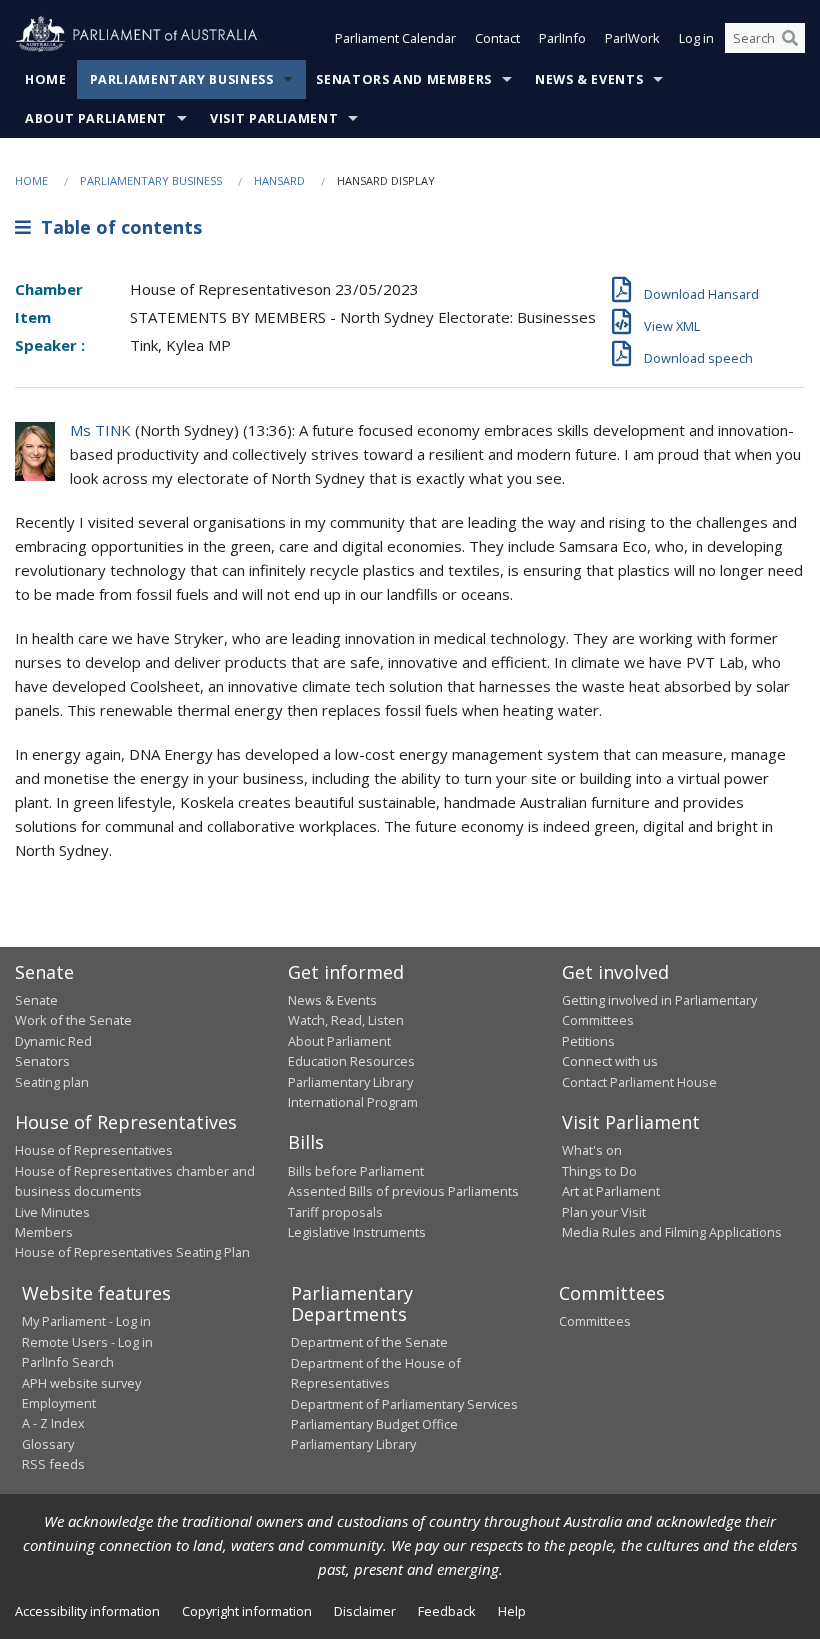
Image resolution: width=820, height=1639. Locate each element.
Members (44, 1232)
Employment (59, 1403)
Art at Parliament (611, 1191)
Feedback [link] (447, 1611)
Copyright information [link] (247, 1611)
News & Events (589, 79)
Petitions (588, 1041)
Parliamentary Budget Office (374, 1424)
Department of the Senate (369, 1342)
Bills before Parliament (356, 1171)
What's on (592, 1150)
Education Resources (351, 1061)
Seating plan (52, 1082)
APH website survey (81, 1383)
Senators (42, 1061)
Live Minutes (52, 1212)
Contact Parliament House (639, 1082)
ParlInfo (562, 38)
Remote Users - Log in (87, 1342)
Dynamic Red (53, 1041)
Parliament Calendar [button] (395, 38)
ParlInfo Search (68, 1362)
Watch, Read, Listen (346, 1020)
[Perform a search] (790, 38)
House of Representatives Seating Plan (132, 1252)
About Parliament (96, 118)
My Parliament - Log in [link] (86, 1321)
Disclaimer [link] (365, 1611)
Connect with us (610, 1061)
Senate (36, 1000)
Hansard (279, 180)
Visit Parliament (274, 118)
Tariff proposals (335, 1212)
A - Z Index (53, 1423)
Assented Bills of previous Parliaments (403, 1191)
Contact (497, 38)
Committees (595, 1321)
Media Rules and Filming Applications (672, 1232)
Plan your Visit (604, 1212)
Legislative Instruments (357, 1232)
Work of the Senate (73, 1020)
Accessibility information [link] (87, 1611)
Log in (696, 38)
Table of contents (116, 227)
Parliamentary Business (182, 79)
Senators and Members (404, 79)
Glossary (48, 1444)
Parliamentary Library (350, 1082)
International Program (353, 1102)
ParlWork (632, 38)
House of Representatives (94, 1150)
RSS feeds (53, 1464)
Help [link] (512, 1611)
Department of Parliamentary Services (404, 1404)
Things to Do (599, 1171)
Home (46, 79)
